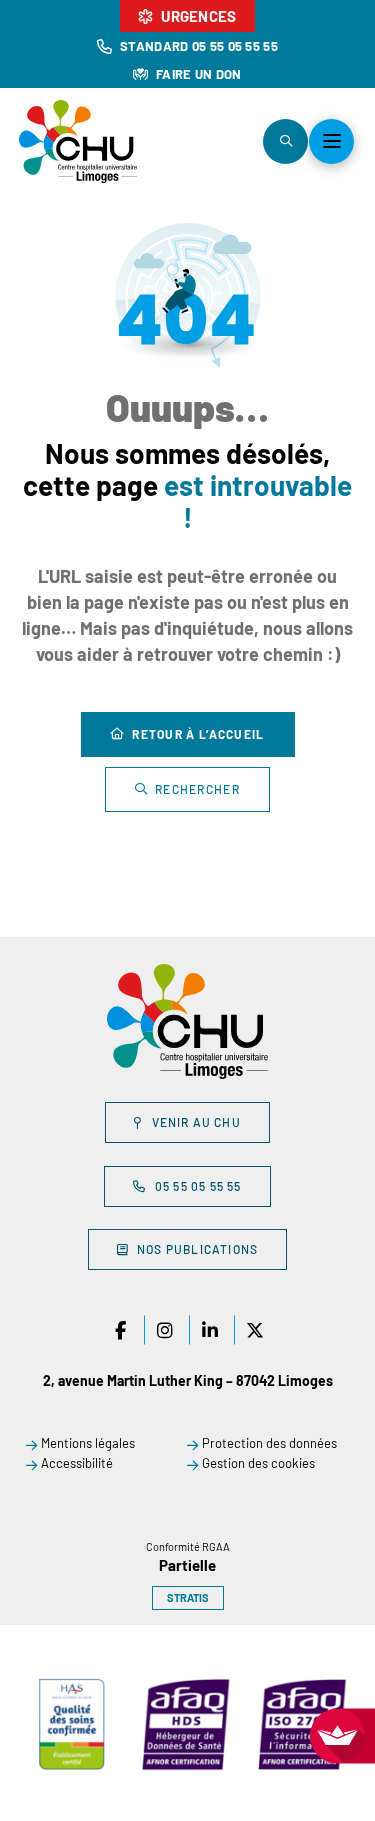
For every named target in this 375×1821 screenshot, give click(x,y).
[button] (285, 141)
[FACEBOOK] (120, 1330)
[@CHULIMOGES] (210, 1330)
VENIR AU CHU (196, 1122)
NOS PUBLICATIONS (197, 1249)
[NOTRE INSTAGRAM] (165, 1330)
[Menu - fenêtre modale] (331, 141)
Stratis (188, 1597)
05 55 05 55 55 (198, 1186)
